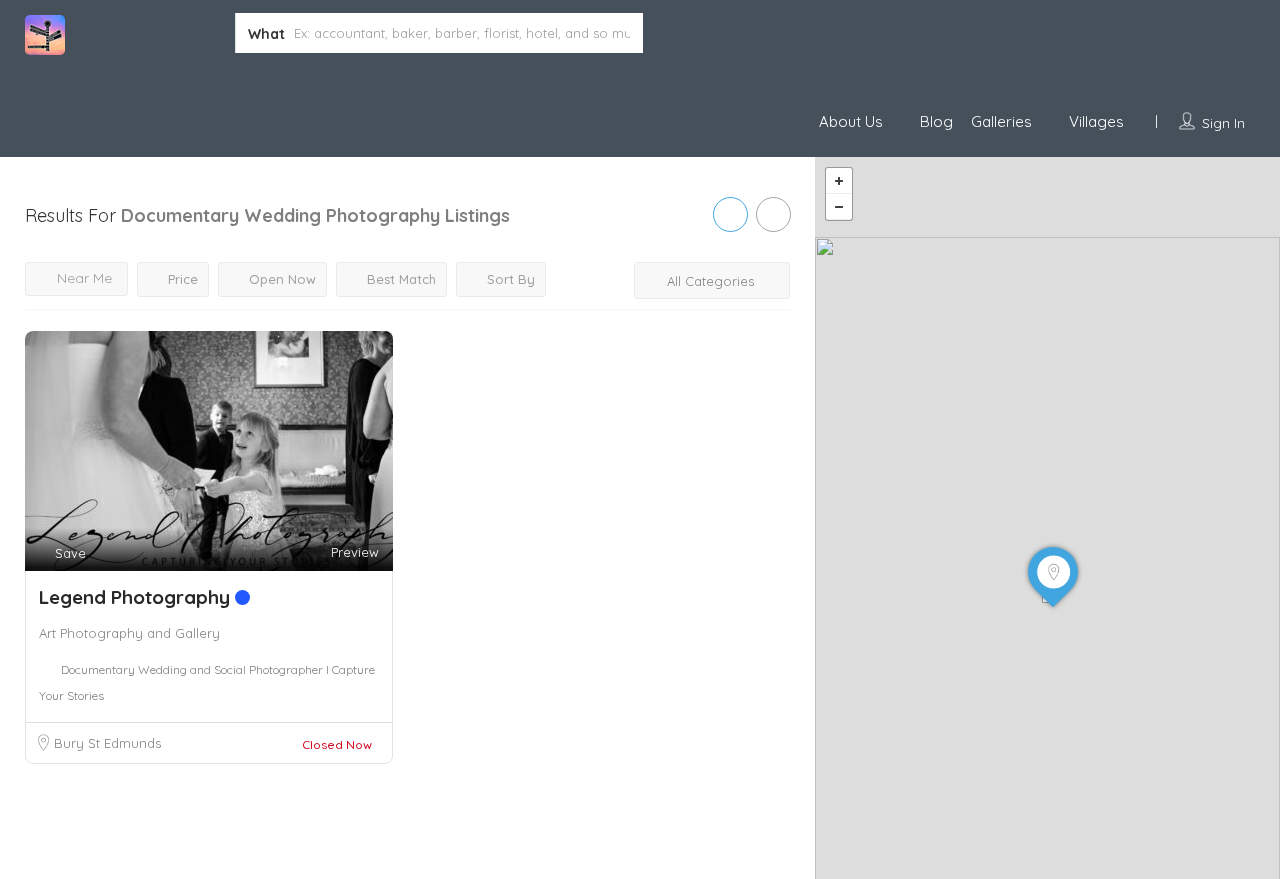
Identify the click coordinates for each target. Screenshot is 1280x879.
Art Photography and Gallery (129, 633)
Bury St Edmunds (107, 743)
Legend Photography (137, 597)
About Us (851, 121)
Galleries (1001, 121)
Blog (936, 121)
